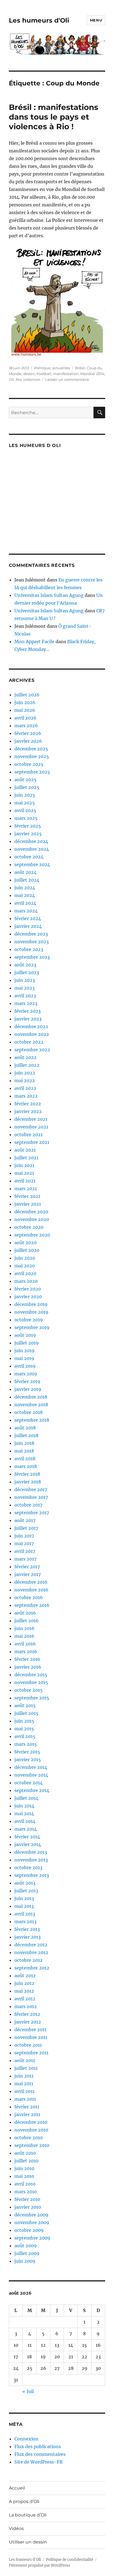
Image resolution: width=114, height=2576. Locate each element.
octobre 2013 (28, 1868)
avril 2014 (25, 1821)
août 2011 (25, 2060)
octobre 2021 (28, 1135)
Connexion (26, 2439)
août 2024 (25, 872)
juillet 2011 (26, 2068)
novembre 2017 (31, 1497)
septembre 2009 (32, 2238)
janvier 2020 (28, 1297)
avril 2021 (25, 1181)
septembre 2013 (32, 1875)
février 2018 (27, 1474)
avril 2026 (25, 718)
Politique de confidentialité (70, 2560)
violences (32, 379)
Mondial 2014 (92, 374)
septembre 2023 (32, 957)
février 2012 (27, 2014)
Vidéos (16, 2528)
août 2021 (25, 1150)
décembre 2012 (31, 1945)
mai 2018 (24, 1451)
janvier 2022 (28, 1111)
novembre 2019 (31, 1312)
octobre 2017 (28, 1505)
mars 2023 (26, 1003)
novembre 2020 (32, 1219)
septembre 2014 (32, 1790)
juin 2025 (25, 795)
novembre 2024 (32, 849)
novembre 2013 (31, 1860)
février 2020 (28, 1289)
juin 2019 (24, 1351)
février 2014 (27, 1837)
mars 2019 (26, 1374)
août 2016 (25, 1613)
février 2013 (27, 1929)
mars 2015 (26, 1744)
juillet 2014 (26, 1798)
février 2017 (27, 1567)
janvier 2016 (28, 1667)
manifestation (66, 374)
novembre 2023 (32, 942)
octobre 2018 (28, 1412)
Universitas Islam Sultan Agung (49, 595)
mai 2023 (24, 988)
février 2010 (27, 2199)
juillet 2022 (27, 1065)
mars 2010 (26, 2192)
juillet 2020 (27, 1250)
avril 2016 (25, 1644)
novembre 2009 (32, 2222)
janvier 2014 (28, 1844)
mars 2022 (26, 1096)
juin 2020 (25, 1258)
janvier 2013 (28, 1937)
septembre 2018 (32, 1420)
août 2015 (25, 1705)
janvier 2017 (28, 1574)
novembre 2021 (31, 1127)
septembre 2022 (32, 1050)
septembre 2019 (32, 1327)
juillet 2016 (27, 1621)
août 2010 (25, 2153)
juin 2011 (24, 2076)
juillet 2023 (27, 972)
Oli (11, 379)
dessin (29, 374)
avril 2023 (25, 996)
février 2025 (28, 826)
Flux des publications (38, 2446)
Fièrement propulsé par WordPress (40, 2565)
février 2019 (27, 1381)
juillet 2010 (26, 2161)
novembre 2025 (32, 756)
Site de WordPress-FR (38, 2462)
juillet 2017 (26, 1528)
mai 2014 (24, 1814)
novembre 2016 (31, 1590)
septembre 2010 (32, 2145)
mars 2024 (26, 911)
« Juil (28, 2391)
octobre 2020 (29, 1227)
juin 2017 (24, 1536)
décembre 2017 (31, 1489)
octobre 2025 (29, 764)
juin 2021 (24, 1165)
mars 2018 (26, 1466)
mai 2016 (24, 1636)
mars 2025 (26, 818)
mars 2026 (26, 726)
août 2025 (25, 780)
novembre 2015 (31, 1682)
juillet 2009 (27, 2253)
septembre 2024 (32, 864)
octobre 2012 (28, 1960)
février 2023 (28, 1011)
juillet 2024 (27, 880)
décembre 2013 (31, 1852)
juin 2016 (24, 1628)
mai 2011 (24, 2084)
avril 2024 (25, 903)
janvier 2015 (28, 1759)
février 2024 (28, 918)
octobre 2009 (29, 2230)
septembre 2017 (32, 1513)
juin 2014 (24, 1806)
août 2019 (25, 1335)
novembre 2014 (31, 1775)
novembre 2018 (31, 1405)
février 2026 (28, 733)
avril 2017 (25, 1551)
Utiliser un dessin (28, 2542)
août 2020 (25, 1243)
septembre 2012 (32, 1968)
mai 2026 (25, 710)
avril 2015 (25, 1736)
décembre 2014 (31, 1767)
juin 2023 (25, 980)
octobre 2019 (29, 1320)
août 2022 (25, 1057)
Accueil (17, 2488)
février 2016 (27, 1659)
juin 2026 (25, 702)
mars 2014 (26, 1829)
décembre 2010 (31, 2122)
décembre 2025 (31, 749)
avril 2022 (25, 1088)
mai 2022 (25, 1080)
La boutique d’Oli (28, 2515)
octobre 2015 (28, 1690)
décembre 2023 (31, 934)
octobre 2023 (29, 949)
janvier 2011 (27, 2114)
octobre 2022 (29, 1042)
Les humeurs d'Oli (39, 20)
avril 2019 (25, 1366)
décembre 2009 (31, 2215)
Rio (19, 379)
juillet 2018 (26, 1435)
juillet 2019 (27, 1343)
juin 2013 (24, 1898)
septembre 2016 (32, 1605)
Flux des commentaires (40, 2454)
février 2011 (27, 2107)
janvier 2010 (28, 2207)
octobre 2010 (28, 2138)
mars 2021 (26, 1189)
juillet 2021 (26, 1158)
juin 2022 (25, 1073)
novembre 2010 (31, 2130)
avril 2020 (25, 1273)
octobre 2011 (28, 2045)
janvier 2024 (28, 926)
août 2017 (25, 1520)
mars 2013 (25, 1922)
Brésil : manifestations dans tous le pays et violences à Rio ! (54, 117)
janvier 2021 (28, 1204)
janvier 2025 (28, 834)
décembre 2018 (31, 1397)
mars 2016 (26, 1651)
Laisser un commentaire (67, 379)
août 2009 (26, 2246)
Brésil (80, 368)
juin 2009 (25, 2261)
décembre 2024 (31, 841)
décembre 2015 (31, 1675)
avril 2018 (25, 1459)
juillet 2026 (27, 695)
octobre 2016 (29, 1597)
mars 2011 (25, 2099)
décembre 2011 (30, 2030)
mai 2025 (25, 803)
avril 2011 (24, 2091)
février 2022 (28, 1104)
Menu (96, 20)
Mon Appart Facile (34, 642)
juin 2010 (24, 2168)
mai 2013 (24, 1906)
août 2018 (25, 1428)
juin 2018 (24, 1443)
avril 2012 (25, 1999)
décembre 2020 (31, 1212)
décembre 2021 (31, 1119)
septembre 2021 (32, 1142)
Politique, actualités (52, 368)
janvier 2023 (28, 1019)
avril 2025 (25, 810)
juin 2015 (24, 1721)
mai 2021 (24, 1173)
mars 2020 (26, 1281)
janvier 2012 (28, 2022)
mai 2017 (24, 1543)
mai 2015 (24, 1729)
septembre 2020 (32, 1235)
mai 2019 (24, 1358)
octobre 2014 (28, 1783)
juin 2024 (25, 888)
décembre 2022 (31, 1026)
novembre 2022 (32, 1034)
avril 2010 (25, 2184)
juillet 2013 (26, 1891)
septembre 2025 (32, 772)
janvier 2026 (28, 741)
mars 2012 (26, 2006)
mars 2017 (25, 1559)
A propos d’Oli (24, 2501)
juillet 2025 (27, 787)
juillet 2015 (26, 1713)
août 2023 (25, 965)
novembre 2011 (31, 2037)
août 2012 (25, 1976)
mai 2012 (24, 1991)
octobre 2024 (29, 857)
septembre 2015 (32, 1698)
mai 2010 (24, 2176)
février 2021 (27, 1196)
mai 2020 (25, 1266)
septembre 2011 (31, 2053)
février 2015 (27, 1752)
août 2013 (25, 1883)
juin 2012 (24, 1983)
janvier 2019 (28, 1389)
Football (44, 374)
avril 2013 (25, 1914)
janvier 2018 (28, 1482)
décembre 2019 (31, 1304)
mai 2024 (25, 895)
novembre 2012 (31, 1952)
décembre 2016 (31, 1582)
